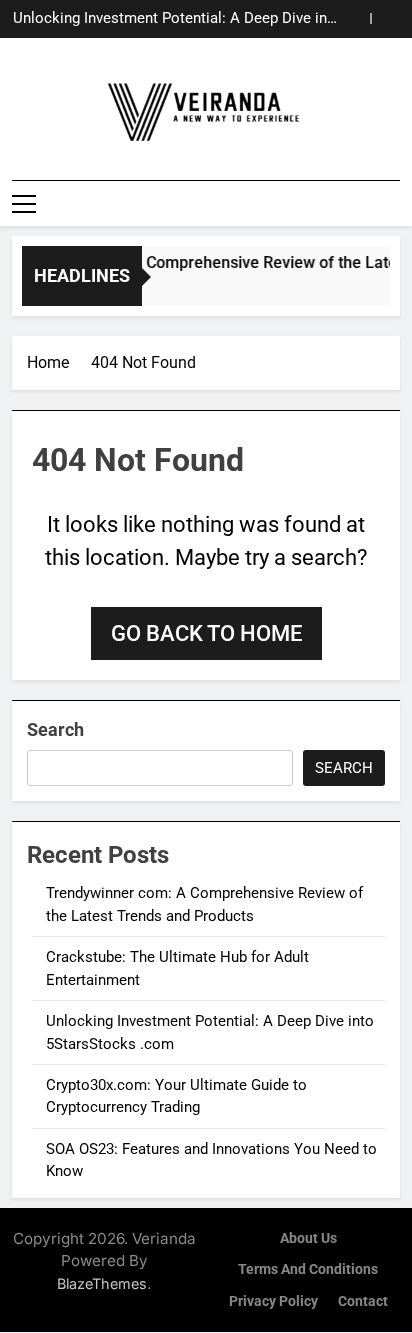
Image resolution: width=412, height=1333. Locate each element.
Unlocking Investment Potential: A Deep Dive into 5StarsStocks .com (177, 19)
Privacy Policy (273, 1301)
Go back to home (206, 633)
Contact (363, 1301)
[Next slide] (385, 18)
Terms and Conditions (308, 1269)
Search (55, 729)
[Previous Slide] (355, 18)
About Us (308, 1238)
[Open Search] (394, 203)
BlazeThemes (102, 1283)
